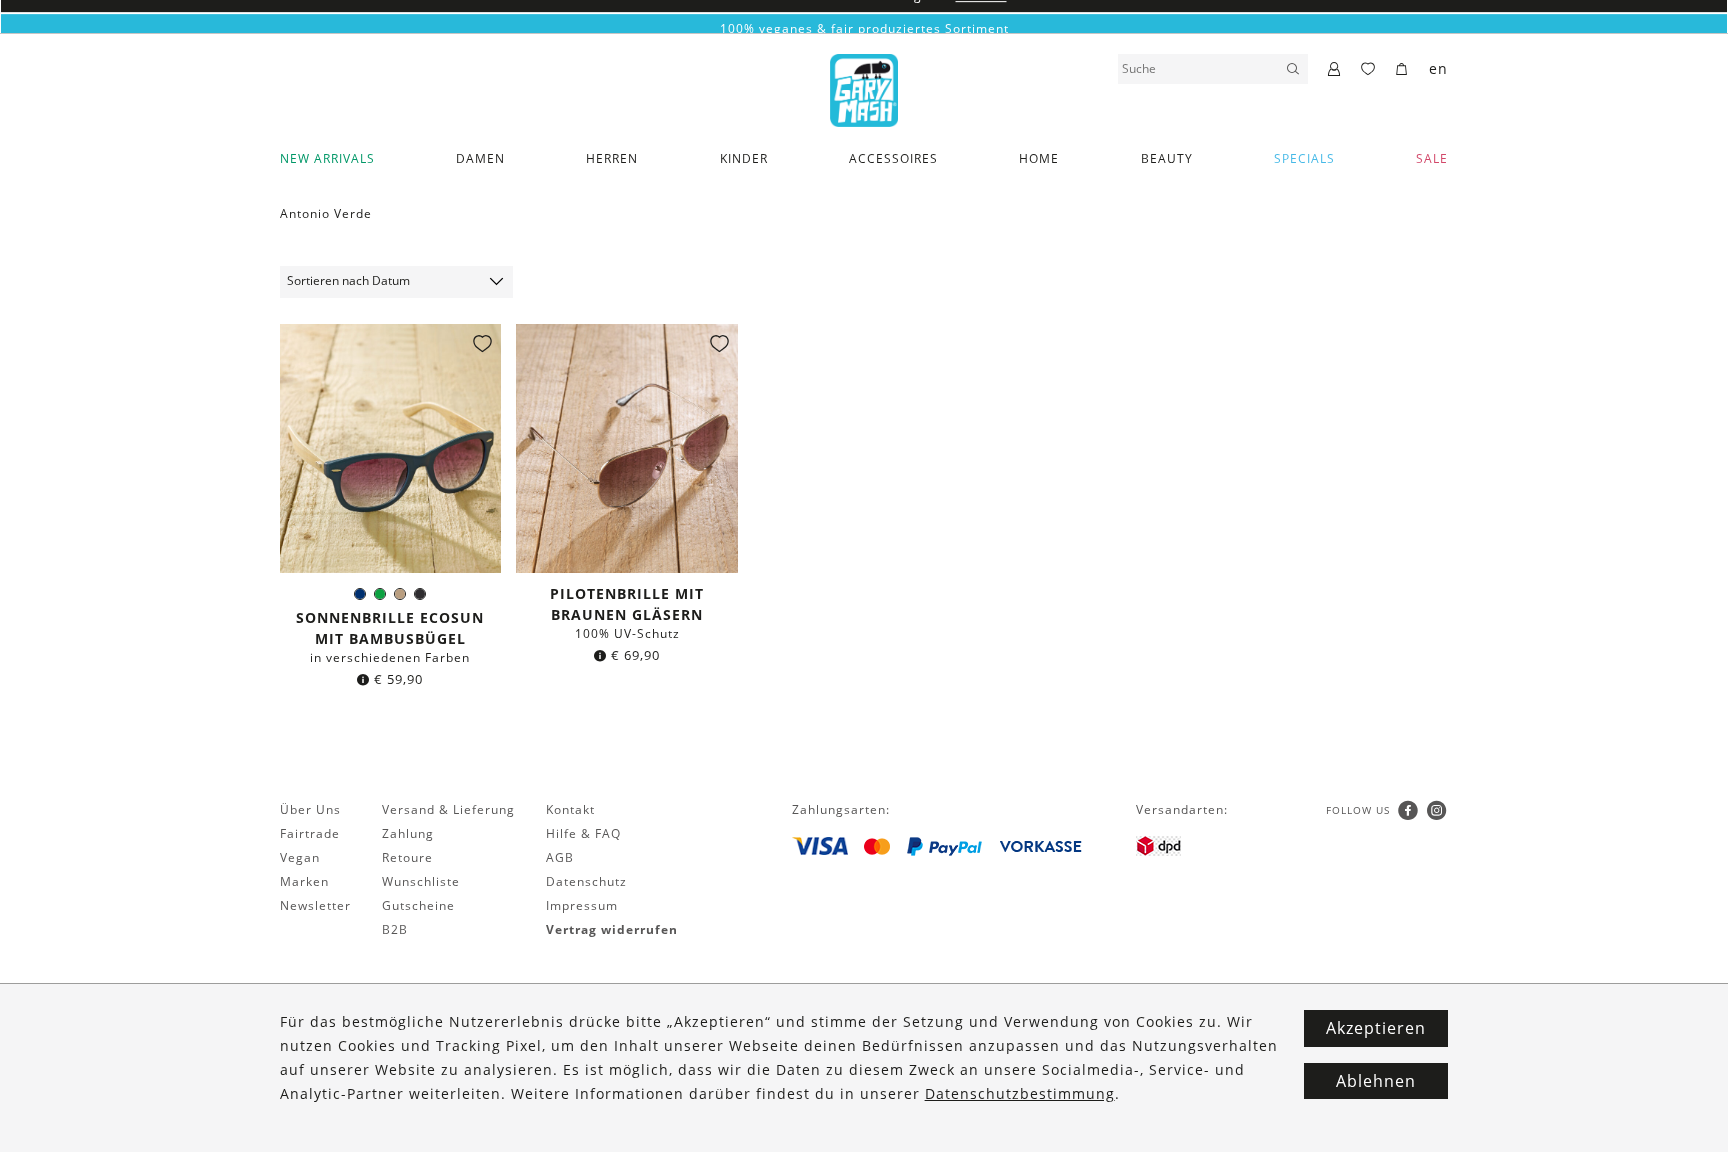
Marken (304, 881)
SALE (1432, 158)
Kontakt (570, 809)
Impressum (582, 905)
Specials (1304, 158)
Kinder (744, 158)
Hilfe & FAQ (583, 833)
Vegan (300, 857)
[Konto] (1334, 70)
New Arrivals (327, 158)
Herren (612, 158)
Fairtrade (310, 833)
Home (1039, 158)
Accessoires (893, 158)
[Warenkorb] (1402, 70)
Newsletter (315, 905)
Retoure (407, 857)
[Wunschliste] (1368, 70)
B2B (395, 929)
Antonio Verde (326, 213)
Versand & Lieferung (448, 809)
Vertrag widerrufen (612, 929)
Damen (480, 158)
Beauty (1167, 158)
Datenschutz (586, 881)
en (1438, 68)
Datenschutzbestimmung (1020, 1093)
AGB (560, 857)
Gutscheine (418, 905)
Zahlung (408, 833)
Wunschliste (421, 881)
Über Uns (310, 809)
